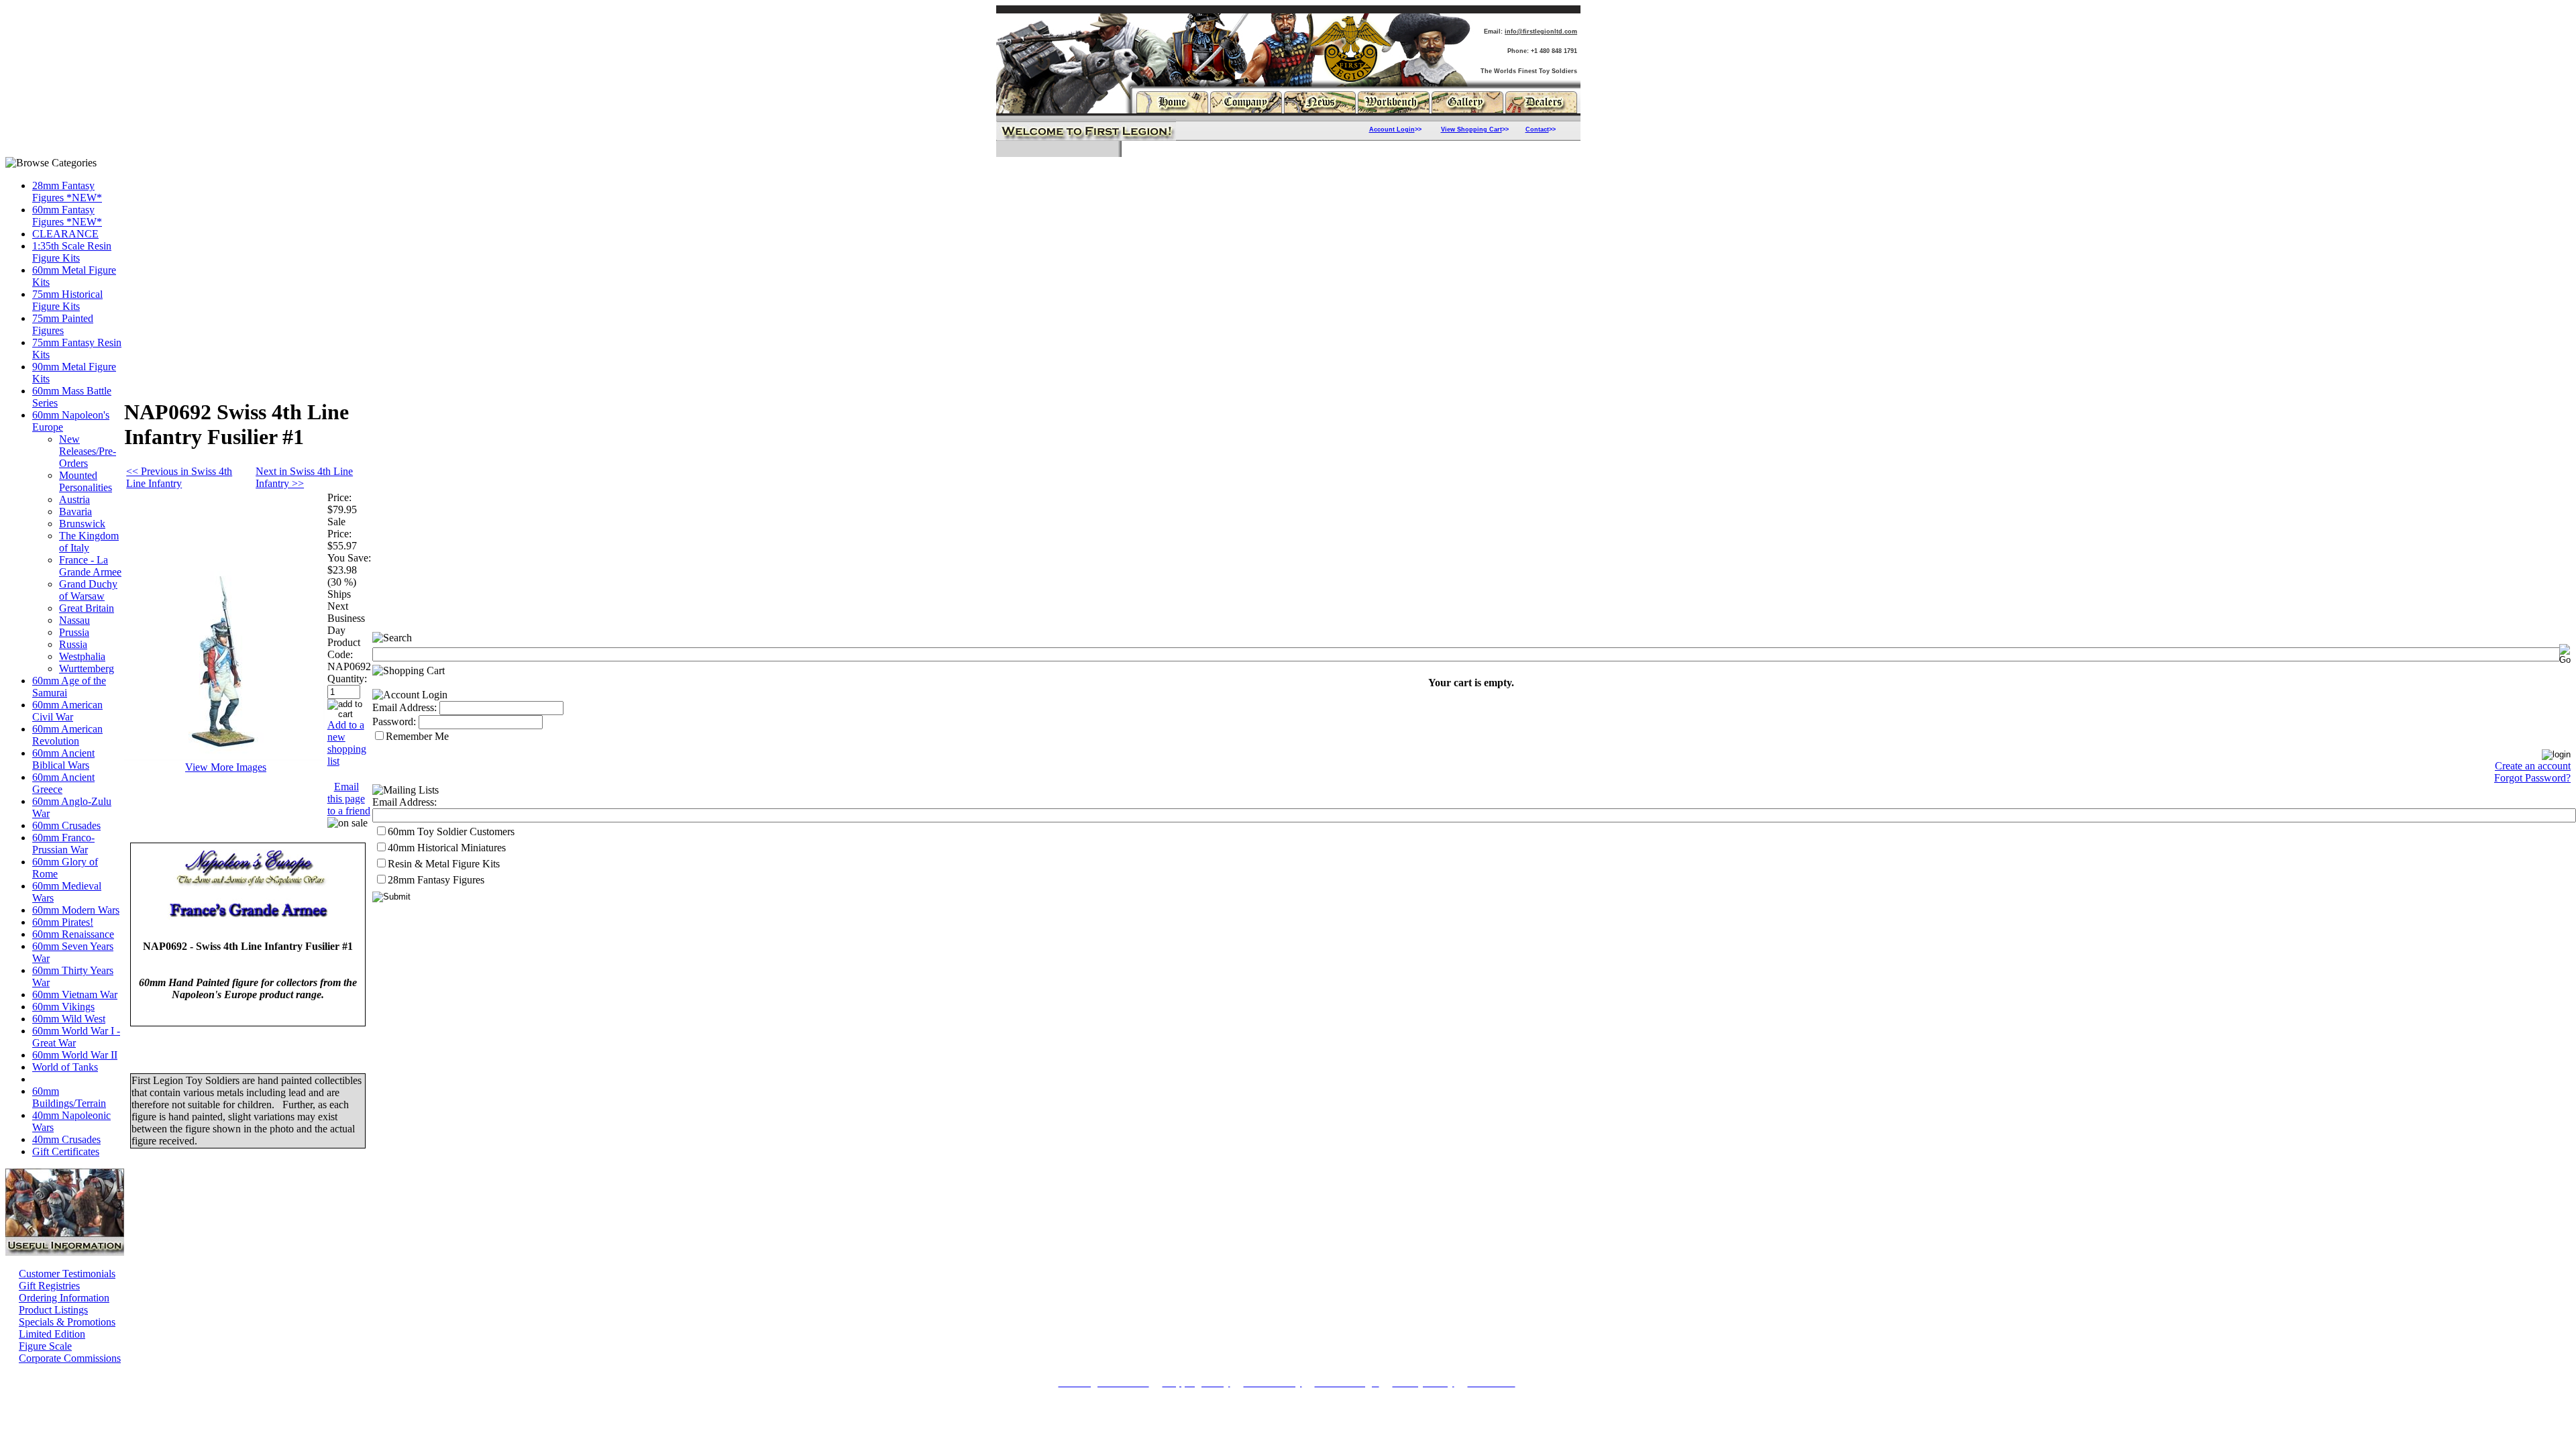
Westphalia (82, 656)
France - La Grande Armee (90, 566)
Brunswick (82, 524)
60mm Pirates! (63, 922)
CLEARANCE (65, 234)
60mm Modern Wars (76, 910)
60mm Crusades (66, 825)
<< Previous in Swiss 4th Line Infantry (179, 477)
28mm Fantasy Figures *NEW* (67, 192)
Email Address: (405, 707)
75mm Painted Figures (63, 324)
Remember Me (417, 736)
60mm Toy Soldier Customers (451, 831)
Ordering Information (64, 1298)
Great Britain (87, 608)
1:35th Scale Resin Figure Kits (72, 252)
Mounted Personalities (86, 481)
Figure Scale (45, 1346)
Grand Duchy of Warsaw (88, 590)
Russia (73, 644)
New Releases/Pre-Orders (88, 451)
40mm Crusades (66, 1139)
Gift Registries (49, 1286)
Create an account (2533, 766)
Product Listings (53, 1310)
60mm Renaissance (73, 934)
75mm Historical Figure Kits (67, 300)
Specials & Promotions (67, 1322)
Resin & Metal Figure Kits (444, 864)
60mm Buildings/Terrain (69, 1097)
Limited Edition (52, 1334)
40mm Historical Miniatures (447, 848)
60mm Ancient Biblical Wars (63, 759)
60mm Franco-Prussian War (63, 844)
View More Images (226, 767)
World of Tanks (65, 1067)
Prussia (74, 632)
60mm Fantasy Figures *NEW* (67, 216)
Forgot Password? (2532, 778)
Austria (74, 499)
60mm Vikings (63, 1007)
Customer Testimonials (67, 1274)
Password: (394, 721)
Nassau (74, 620)
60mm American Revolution (67, 735)
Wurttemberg (87, 668)
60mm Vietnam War (75, 995)
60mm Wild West (69, 1019)
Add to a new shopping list (347, 743)
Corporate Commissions (70, 1358)
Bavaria (75, 512)
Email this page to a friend (349, 799)
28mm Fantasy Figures (436, 880)
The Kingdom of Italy (89, 542)
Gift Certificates (66, 1151)
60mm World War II (75, 1055)
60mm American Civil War (67, 711)
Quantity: (347, 679)
